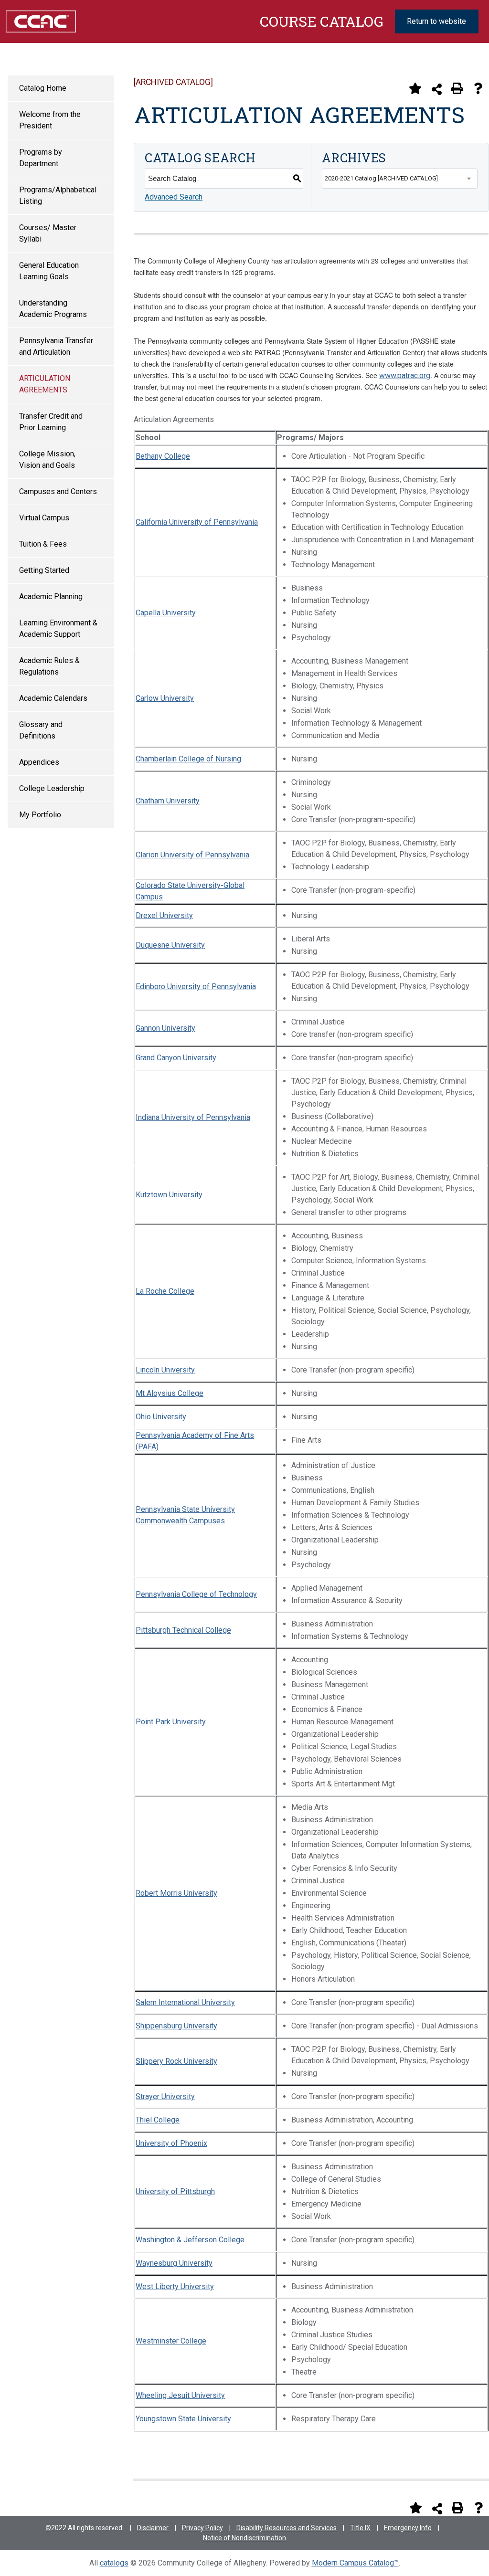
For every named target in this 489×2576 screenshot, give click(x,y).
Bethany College (163, 456)
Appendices (39, 762)
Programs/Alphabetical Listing (58, 195)
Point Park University (171, 1722)
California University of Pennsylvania (197, 522)
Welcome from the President (50, 120)
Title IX (360, 2528)
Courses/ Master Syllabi (48, 233)
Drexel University (164, 915)
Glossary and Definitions (41, 730)
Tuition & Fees (43, 544)
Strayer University (165, 2096)
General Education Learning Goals (49, 271)
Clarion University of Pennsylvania (192, 855)
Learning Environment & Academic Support (58, 628)
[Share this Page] (437, 89)
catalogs (114, 2563)
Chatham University (168, 801)
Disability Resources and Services (287, 2528)
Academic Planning (51, 596)
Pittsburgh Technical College (183, 1630)
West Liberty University (175, 2286)
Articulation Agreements (45, 384)
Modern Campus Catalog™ (355, 2563)
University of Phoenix (171, 2143)
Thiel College (158, 2120)
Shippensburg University (176, 2026)
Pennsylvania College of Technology (196, 1594)
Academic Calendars (53, 698)
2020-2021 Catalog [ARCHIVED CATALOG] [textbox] (381, 178)
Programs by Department (41, 158)
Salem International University (185, 2002)
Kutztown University (169, 1195)
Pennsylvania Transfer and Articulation (56, 346)
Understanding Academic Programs (53, 309)
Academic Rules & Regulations (49, 666)
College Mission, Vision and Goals (47, 459)
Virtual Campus (44, 518)
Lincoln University (165, 1370)
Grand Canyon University (176, 1058)
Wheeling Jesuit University (180, 2395)
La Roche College (165, 1291)
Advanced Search (174, 197)
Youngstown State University (183, 2419)
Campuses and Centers (58, 491)
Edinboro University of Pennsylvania (196, 987)
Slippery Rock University (176, 2061)
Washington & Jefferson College (190, 2240)
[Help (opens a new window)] (478, 88)
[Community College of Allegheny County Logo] (41, 21)
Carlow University (165, 698)
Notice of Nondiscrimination (244, 2538)
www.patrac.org (405, 375)
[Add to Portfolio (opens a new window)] (415, 88)
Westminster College (171, 2341)
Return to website (436, 21)
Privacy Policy (202, 2528)
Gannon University (165, 1028)
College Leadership (52, 788)
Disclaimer (153, 2528)
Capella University (166, 613)
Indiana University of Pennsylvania (193, 1117)
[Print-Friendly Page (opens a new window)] (457, 88)
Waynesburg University (174, 2263)
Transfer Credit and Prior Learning (51, 422)
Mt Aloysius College (170, 1393)
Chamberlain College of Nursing (188, 759)
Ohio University (161, 1417)
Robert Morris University (176, 1893)
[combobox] (400, 179)
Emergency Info (408, 2528)
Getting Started (44, 570)
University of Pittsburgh (175, 2191)
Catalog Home (43, 88)
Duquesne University (170, 945)
